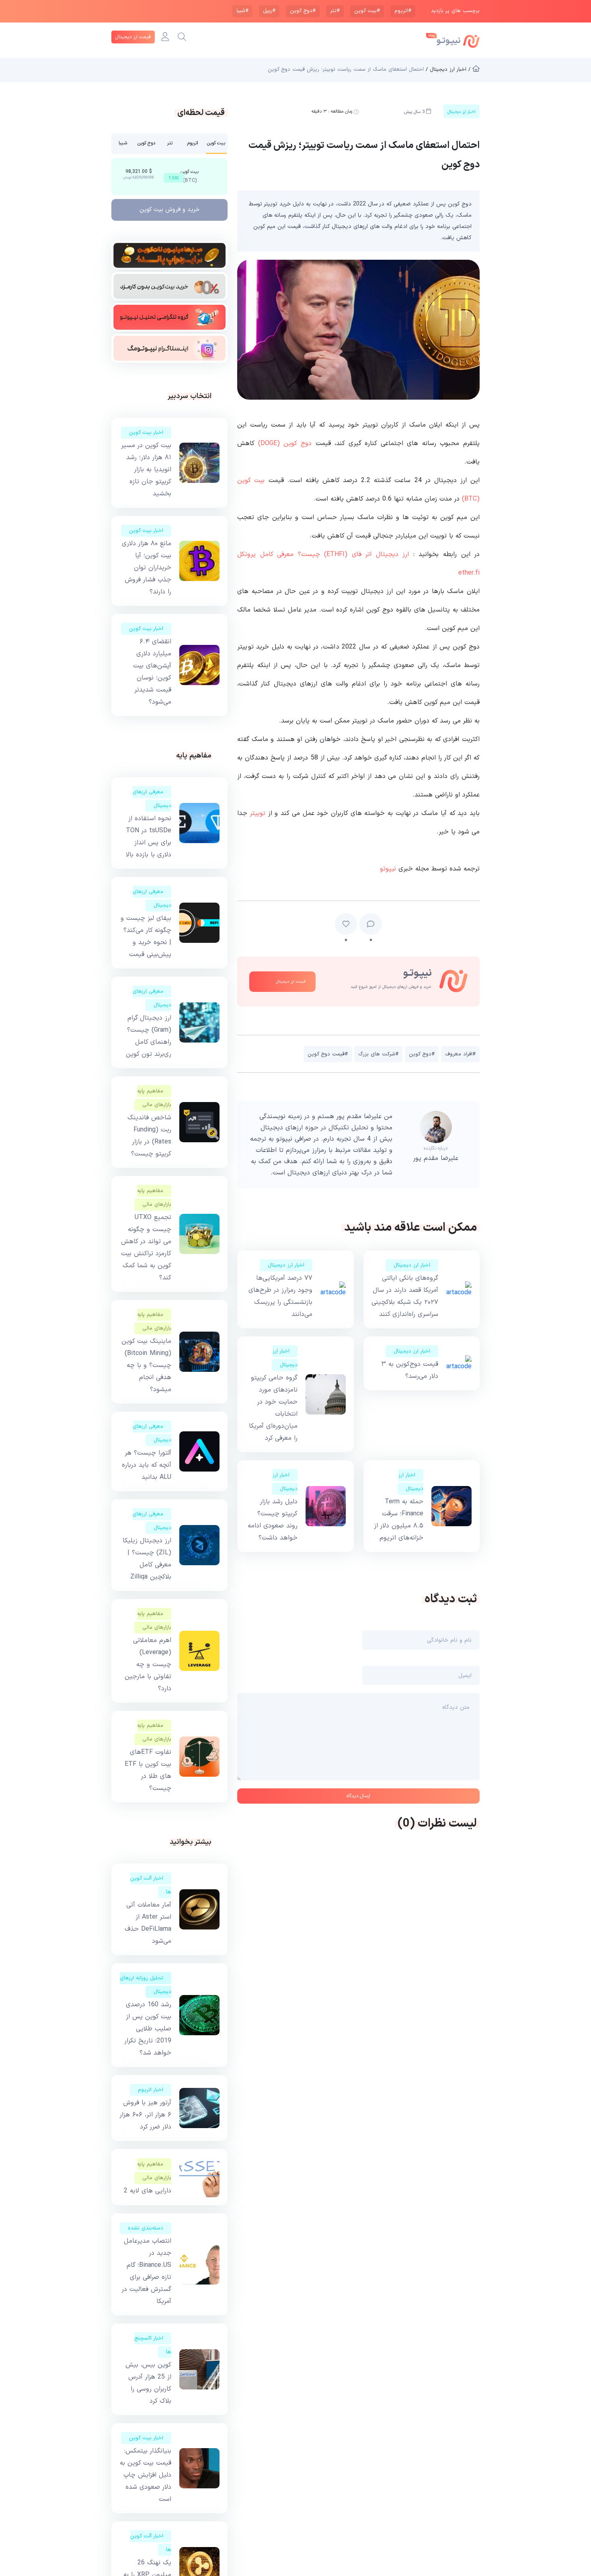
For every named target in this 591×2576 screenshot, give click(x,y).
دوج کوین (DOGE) (285, 443)
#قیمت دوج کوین (328, 1054)
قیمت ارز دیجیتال (133, 37)
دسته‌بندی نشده (146, 2228)
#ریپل (269, 11)
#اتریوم (403, 11)
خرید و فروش (170, 210)
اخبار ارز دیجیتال (412, 1265)
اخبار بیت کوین (146, 433)
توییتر (258, 813)
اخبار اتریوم (151, 2090)
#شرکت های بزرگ (378, 1054)
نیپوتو (388, 869)
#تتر (335, 11)
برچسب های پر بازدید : (454, 11)
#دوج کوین (303, 11)
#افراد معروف (460, 1054)
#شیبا (242, 11)
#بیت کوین (367, 11)
